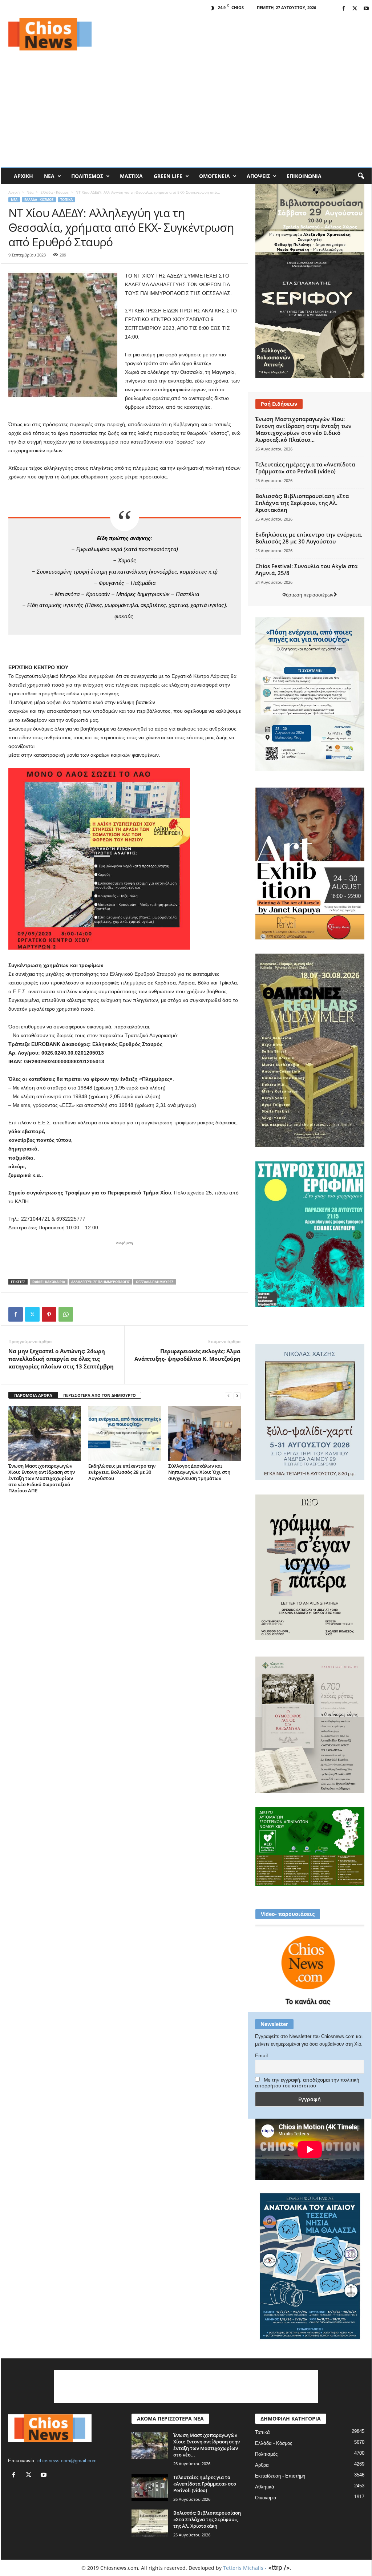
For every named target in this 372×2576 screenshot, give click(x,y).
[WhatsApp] (66, 1314)
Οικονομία (266, 2498)
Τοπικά (66, 200)
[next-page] (237, 1396)
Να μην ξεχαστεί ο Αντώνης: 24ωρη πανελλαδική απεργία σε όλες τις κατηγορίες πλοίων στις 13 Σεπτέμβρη (61, 1359)
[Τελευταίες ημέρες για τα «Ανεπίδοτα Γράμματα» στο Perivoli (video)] (150, 2488)
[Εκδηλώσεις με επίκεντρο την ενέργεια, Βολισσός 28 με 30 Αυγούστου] (125, 1433)
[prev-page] (229, 1396)
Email (261, 2055)
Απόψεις (258, 176)
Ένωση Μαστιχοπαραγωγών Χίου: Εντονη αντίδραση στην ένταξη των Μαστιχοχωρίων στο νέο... (207, 2445)
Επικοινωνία (304, 176)
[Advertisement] (239, 34)
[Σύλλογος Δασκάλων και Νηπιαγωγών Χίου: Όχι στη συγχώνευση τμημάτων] (205, 1433)
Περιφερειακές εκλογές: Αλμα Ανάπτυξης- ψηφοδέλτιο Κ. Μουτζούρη (187, 1355)
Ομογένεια (215, 176)
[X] (355, 9)
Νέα (49, 176)
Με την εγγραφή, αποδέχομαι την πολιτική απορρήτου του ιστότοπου (307, 2083)
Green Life (168, 176)
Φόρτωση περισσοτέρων (308, 595)
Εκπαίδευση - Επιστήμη (280, 2476)
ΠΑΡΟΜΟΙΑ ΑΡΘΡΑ (33, 1395)
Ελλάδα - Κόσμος (54, 192)
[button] (361, 176)
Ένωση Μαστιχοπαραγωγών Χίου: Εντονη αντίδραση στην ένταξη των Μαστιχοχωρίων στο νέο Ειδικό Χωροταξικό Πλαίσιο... (304, 429)
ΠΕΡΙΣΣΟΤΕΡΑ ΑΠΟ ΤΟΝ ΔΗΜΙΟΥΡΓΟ (100, 1395)
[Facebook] (344, 9)
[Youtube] (366, 9)
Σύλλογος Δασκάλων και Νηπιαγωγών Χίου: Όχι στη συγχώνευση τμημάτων (199, 1472)
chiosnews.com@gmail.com (67, 2461)
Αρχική (23, 176)
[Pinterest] (49, 1314)
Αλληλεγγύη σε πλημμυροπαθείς (100, 1282)
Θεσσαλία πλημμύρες (155, 1282)
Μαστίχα (131, 176)
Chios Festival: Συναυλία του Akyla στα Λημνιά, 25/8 (306, 569)
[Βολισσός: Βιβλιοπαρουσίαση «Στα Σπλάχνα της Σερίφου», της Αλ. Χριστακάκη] (150, 2523)
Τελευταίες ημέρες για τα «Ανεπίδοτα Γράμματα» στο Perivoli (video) (305, 468)
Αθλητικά (265, 2487)
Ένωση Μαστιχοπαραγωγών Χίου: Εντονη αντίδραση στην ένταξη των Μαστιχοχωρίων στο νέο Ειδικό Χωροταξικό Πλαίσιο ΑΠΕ (42, 1478)
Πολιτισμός (87, 176)
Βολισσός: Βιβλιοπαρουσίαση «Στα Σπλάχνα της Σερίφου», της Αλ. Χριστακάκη (302, 503)
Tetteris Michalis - (246, 2568)
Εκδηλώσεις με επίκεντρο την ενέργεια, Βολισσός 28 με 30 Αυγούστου (122, 1472)
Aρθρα (262, 2465)
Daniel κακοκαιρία (49, 1282)
